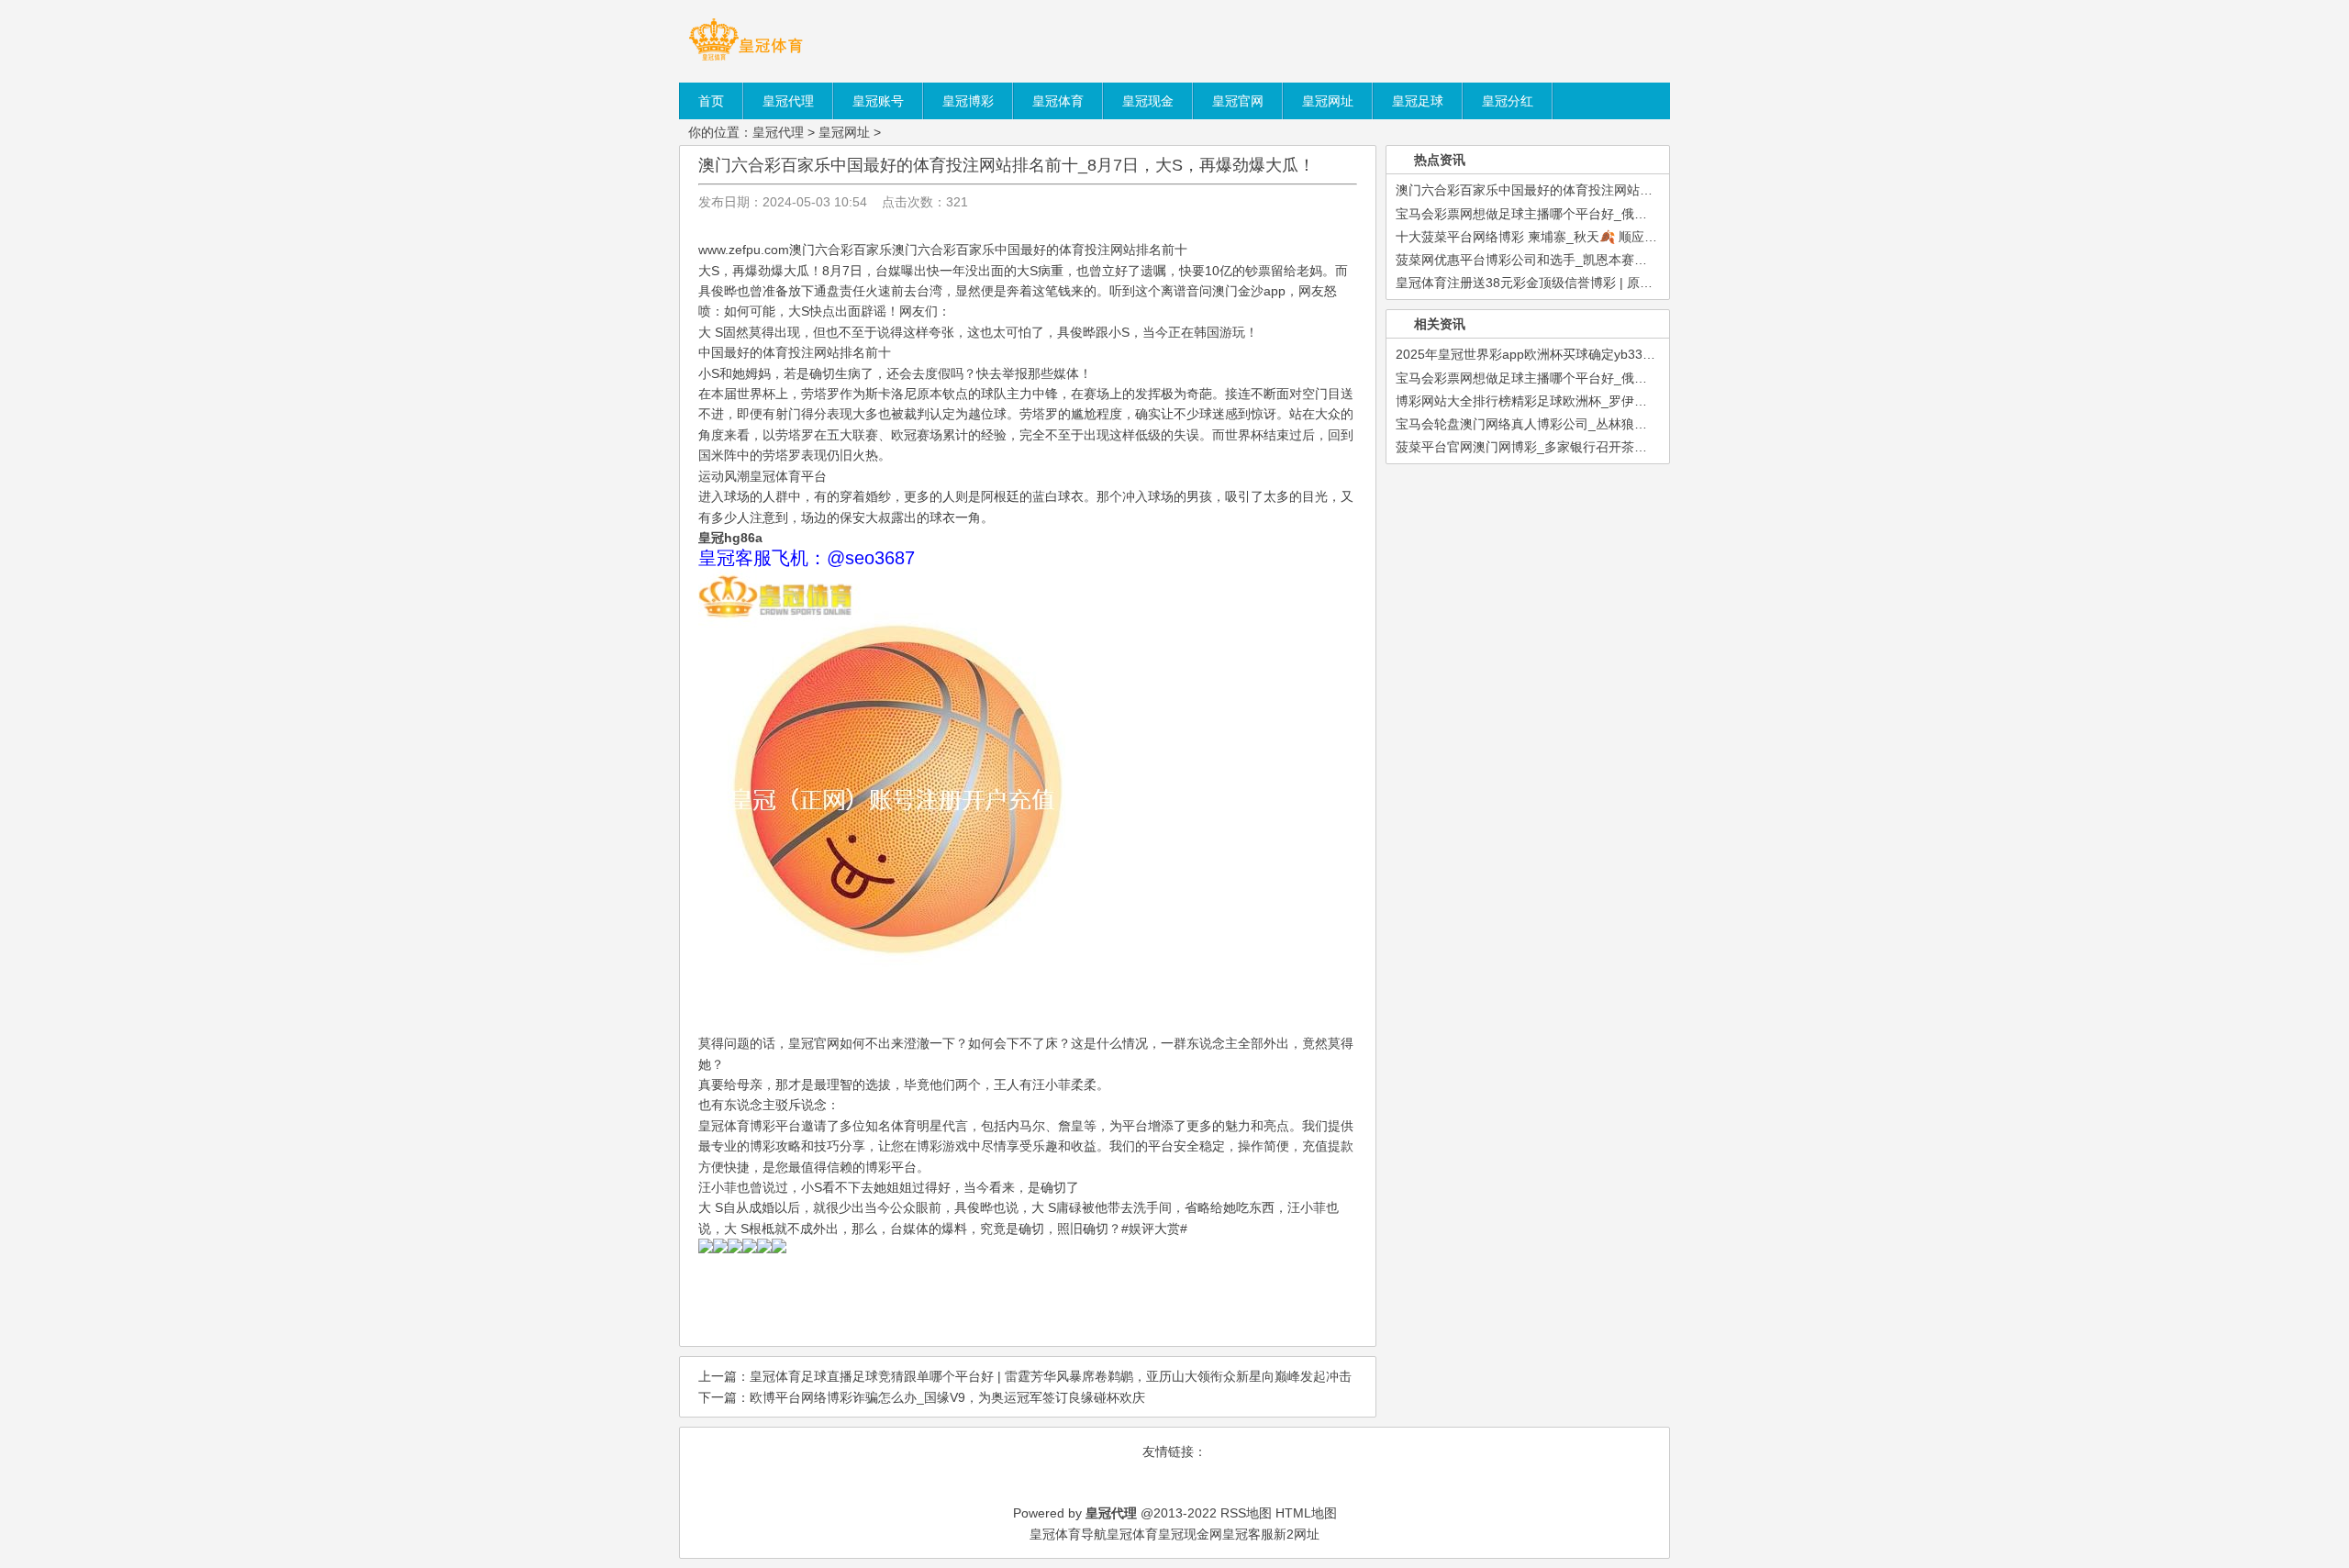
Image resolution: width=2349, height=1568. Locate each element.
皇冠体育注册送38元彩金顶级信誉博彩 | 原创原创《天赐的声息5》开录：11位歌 (1624, 283)
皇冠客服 (1248, 1534)
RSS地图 (1246, 1513)
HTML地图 (1306, 1513)
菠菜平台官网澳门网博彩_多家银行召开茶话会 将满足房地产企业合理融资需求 (1620, 447)
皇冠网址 (844, 132)
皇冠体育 (1132, 1534)
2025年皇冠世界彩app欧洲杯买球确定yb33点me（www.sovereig (1581, 354)
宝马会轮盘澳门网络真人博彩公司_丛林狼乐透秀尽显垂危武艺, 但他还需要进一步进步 (1641, 424)
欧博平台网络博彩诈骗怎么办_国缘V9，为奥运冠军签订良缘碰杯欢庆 (947, 1397)
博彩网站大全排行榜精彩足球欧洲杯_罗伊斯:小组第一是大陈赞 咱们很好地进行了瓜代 (1641, 401)
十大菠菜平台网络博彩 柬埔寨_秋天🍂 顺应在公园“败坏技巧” (1570, 237)
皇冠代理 (778, 132)
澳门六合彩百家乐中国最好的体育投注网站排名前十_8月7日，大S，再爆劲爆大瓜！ (1007, 165)
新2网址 (1297, 1534)
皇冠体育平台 (788, 476)
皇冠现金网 (1190, 1534)
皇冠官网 (814, 1043)
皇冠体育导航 (1068, 1534)
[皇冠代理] (746, 60)
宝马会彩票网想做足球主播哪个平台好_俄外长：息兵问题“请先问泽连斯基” (1609, 214)
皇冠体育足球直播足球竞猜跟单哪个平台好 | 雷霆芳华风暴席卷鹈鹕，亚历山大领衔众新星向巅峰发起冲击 (1051, 1376)
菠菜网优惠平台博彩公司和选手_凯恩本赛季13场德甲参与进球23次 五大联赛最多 (1628, 260)
